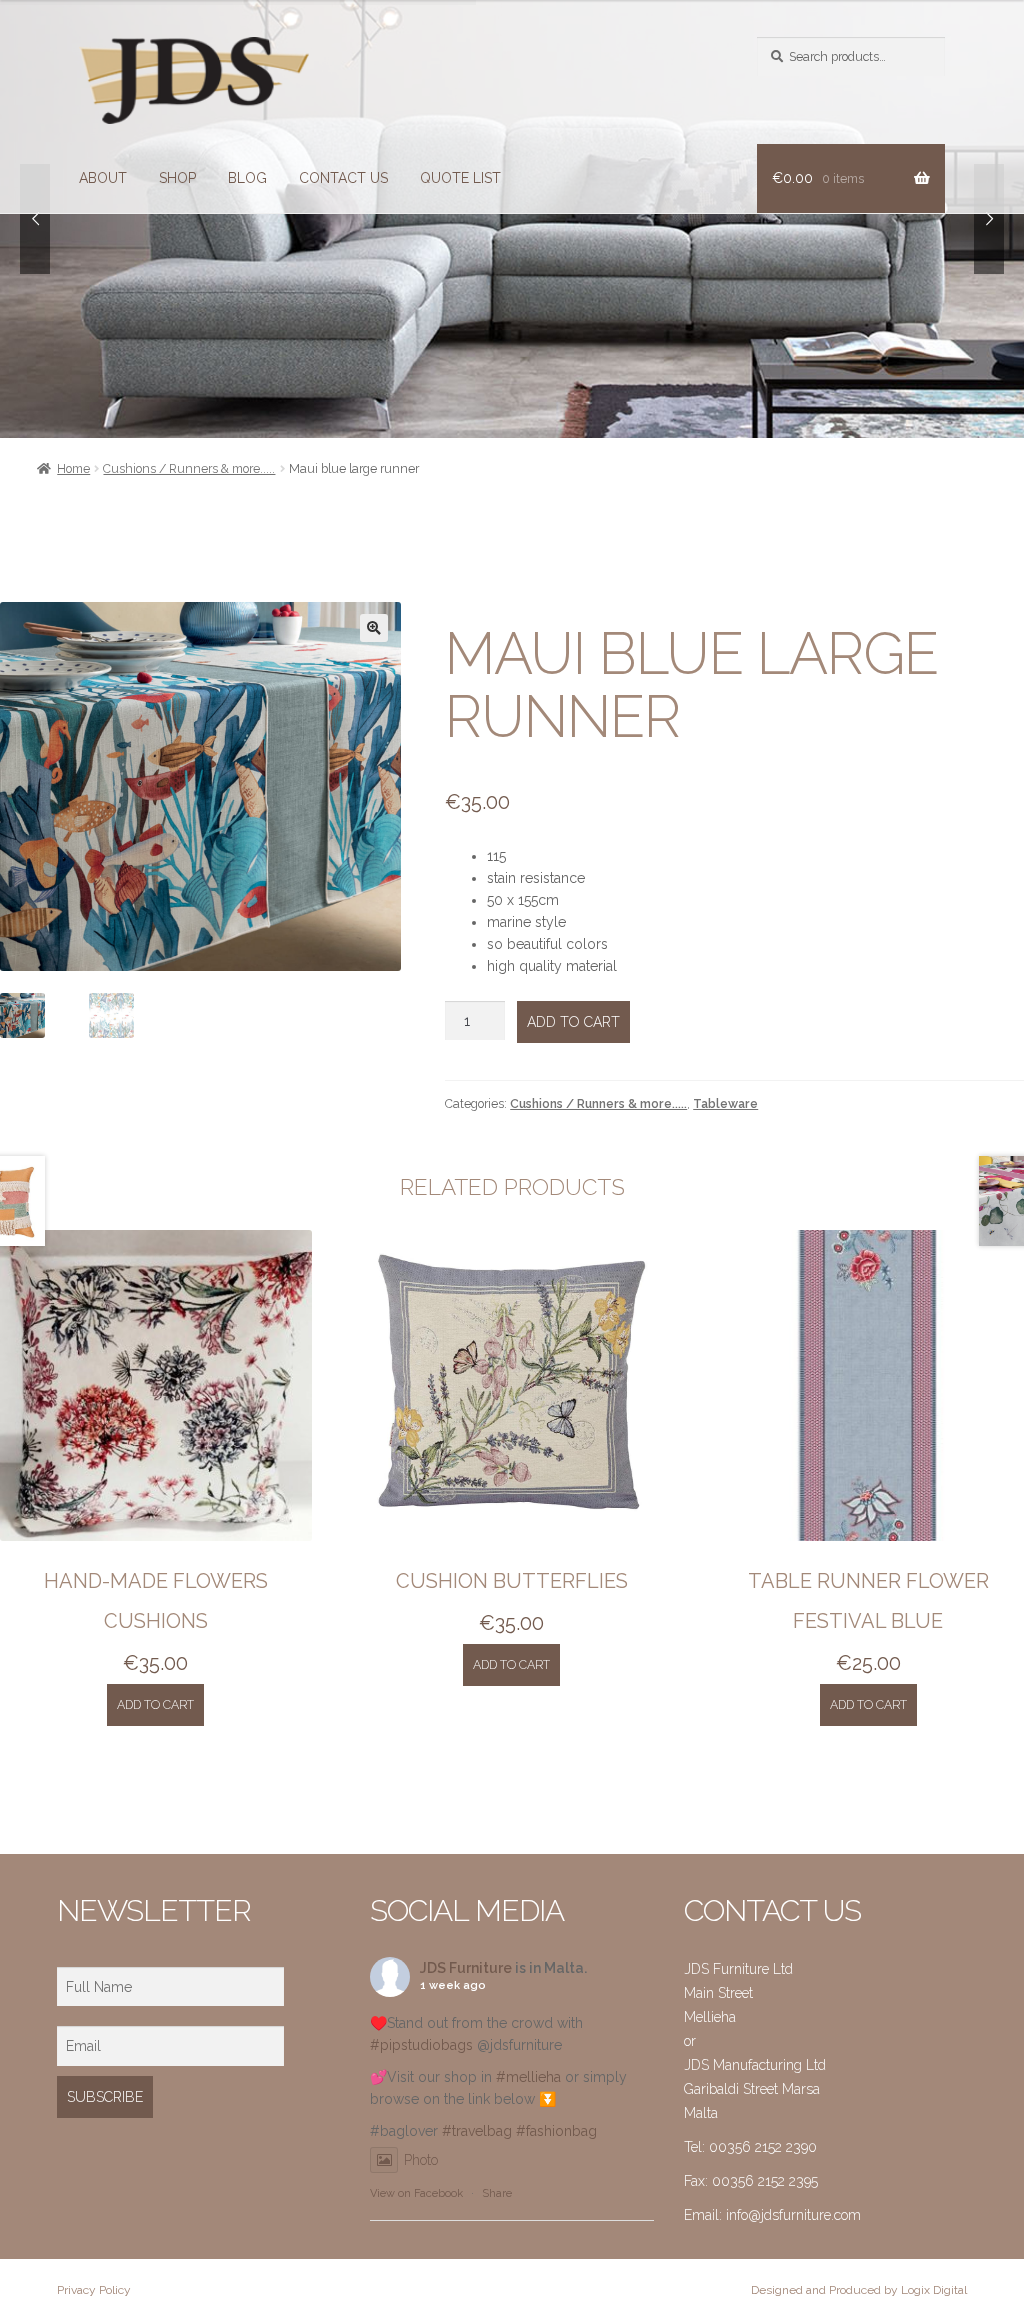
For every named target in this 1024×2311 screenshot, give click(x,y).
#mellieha (528, 2077)
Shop (177, 178)
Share (497, 2193)
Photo (421, 2160)
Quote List (460, 178)
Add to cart (573, 1022)
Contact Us (343, 178)
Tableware (725, 1103)
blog (247, 178)
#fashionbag (556, 2131)
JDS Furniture (466, 1968)
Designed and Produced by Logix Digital (859, 2290)
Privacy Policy (94, 2290)
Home (73, 468)
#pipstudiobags (421, 2045)
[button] (374, 628)
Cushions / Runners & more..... (189, 468)
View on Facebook (416, 2193)
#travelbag (477, 2131)
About (103, 178)
